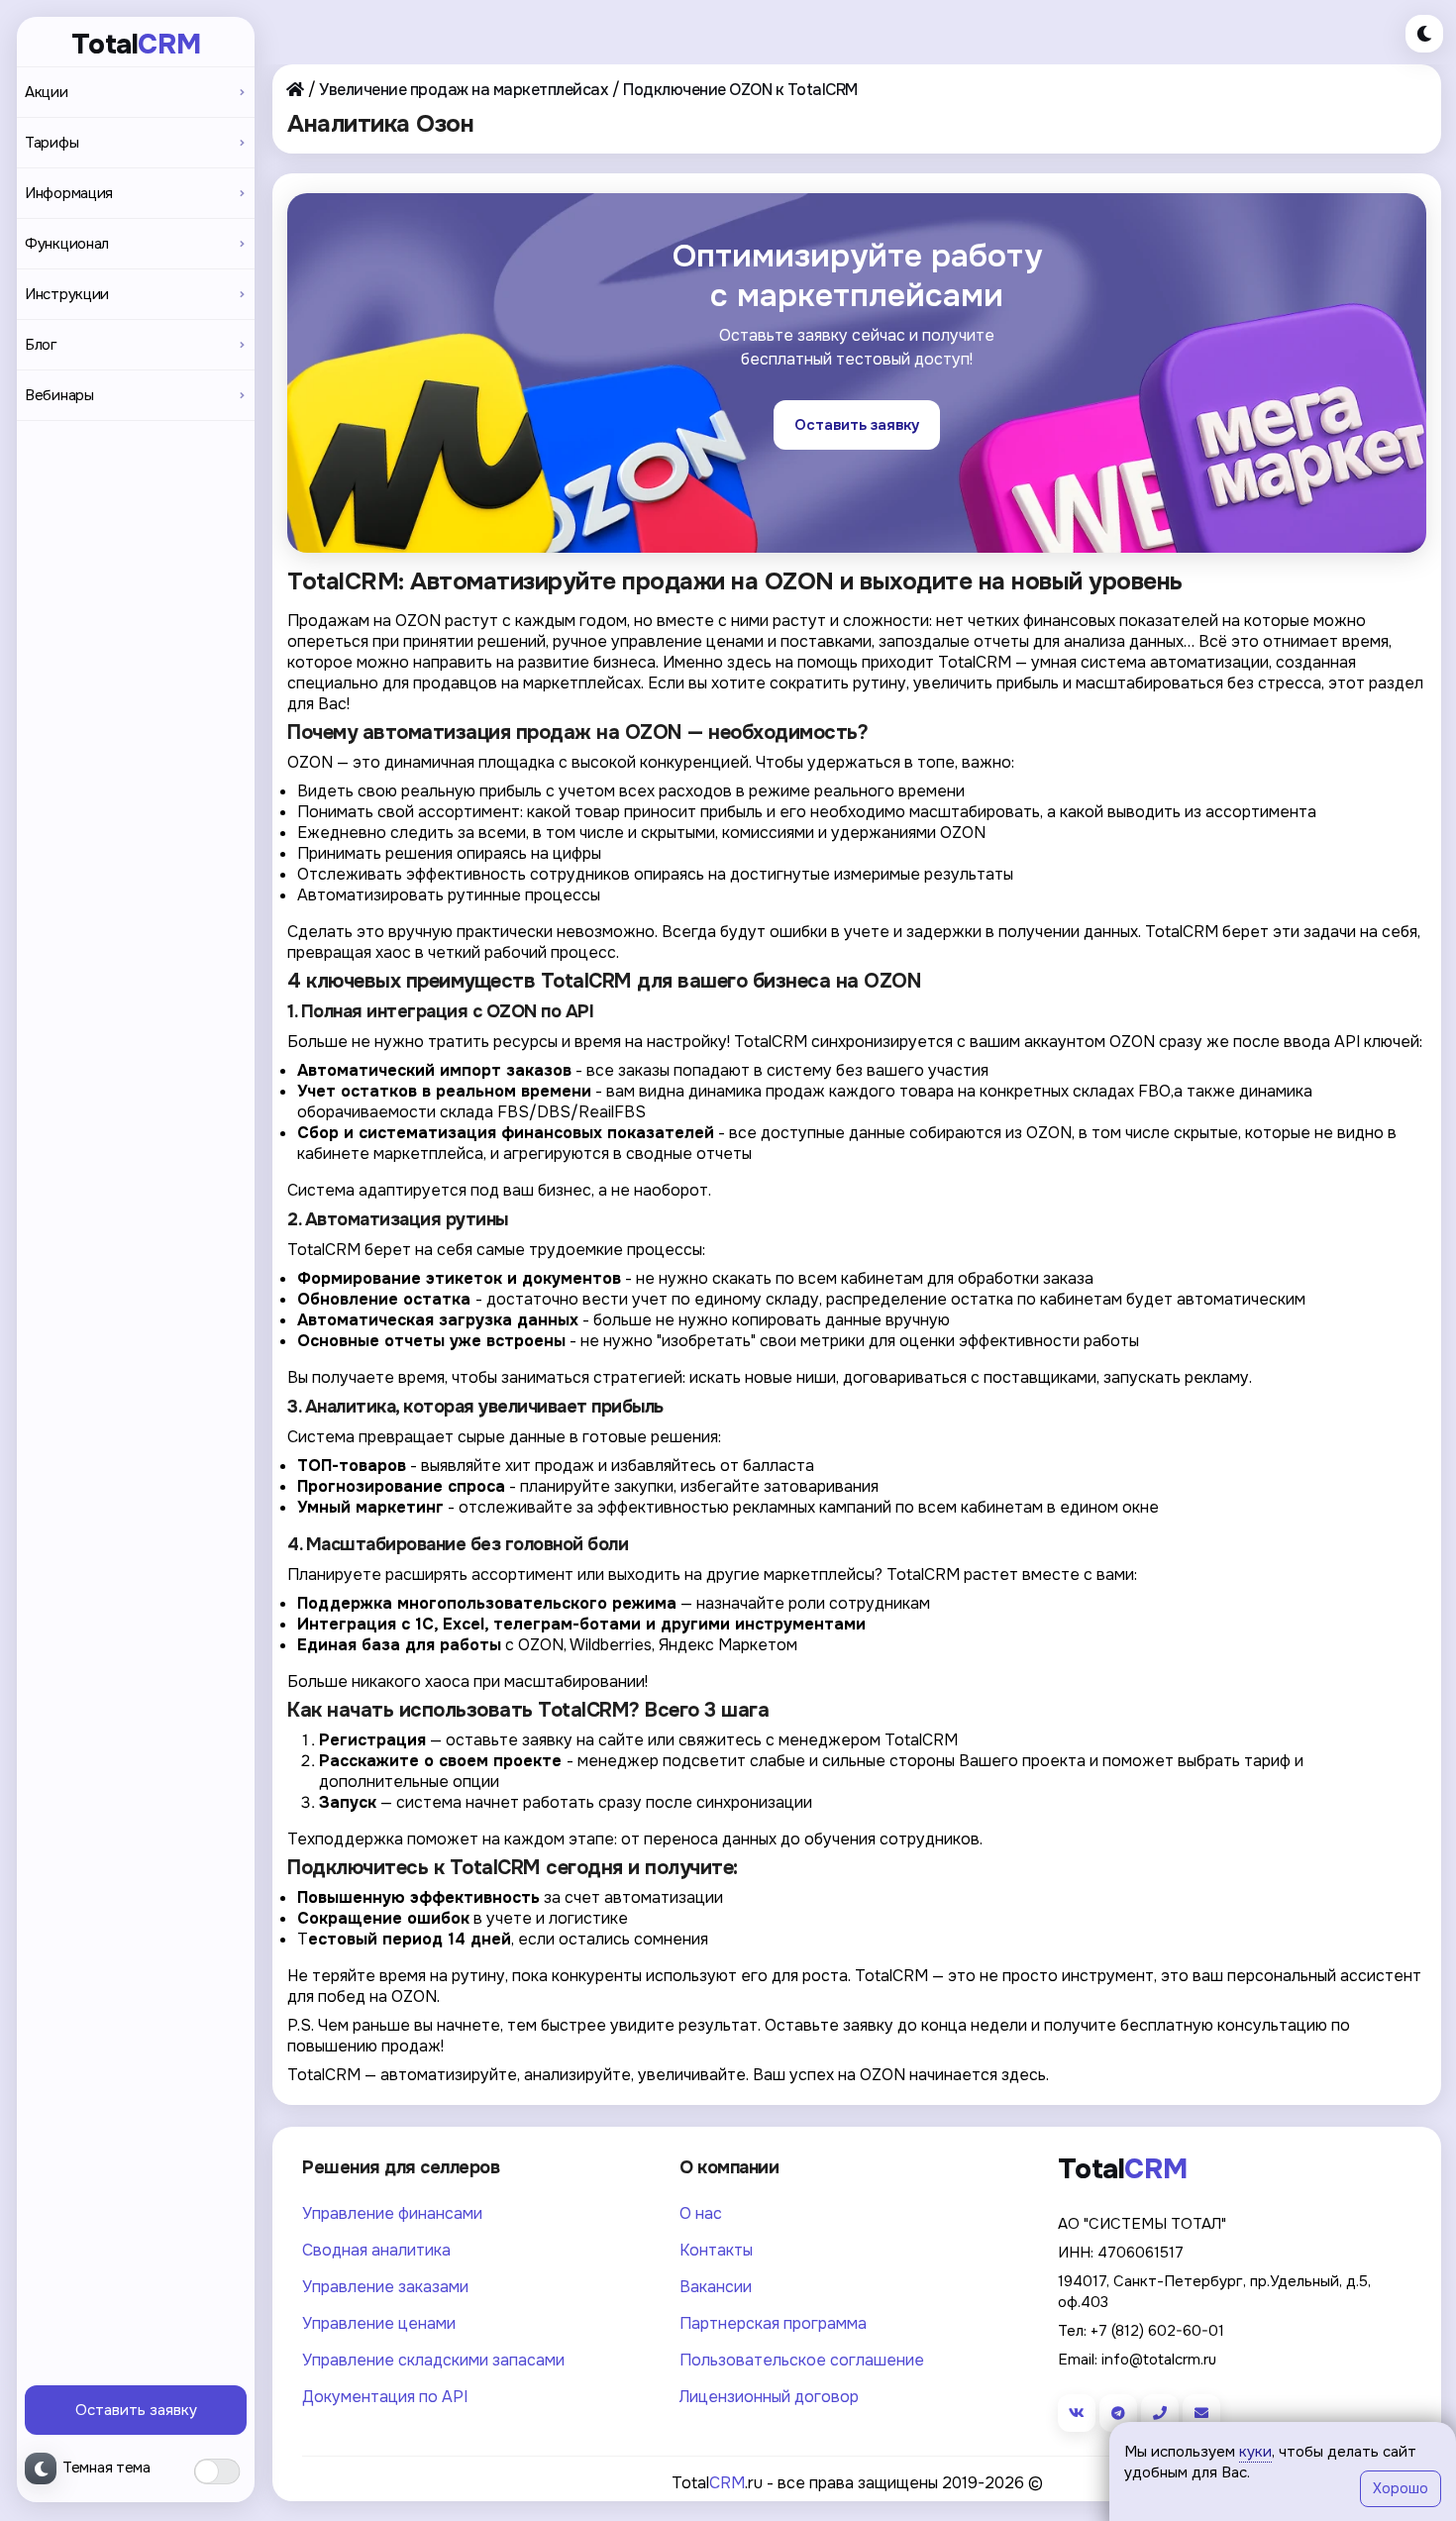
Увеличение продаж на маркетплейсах (463, 90)
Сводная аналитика (376, 2250)
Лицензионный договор (769, 2397)
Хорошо (1401, 2488)
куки (1255, 2452)
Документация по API (385, 2397)
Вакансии (716, 2287)
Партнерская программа (773, 2323)
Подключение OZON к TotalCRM (740, 90)
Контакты (716, 2250)
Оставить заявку (136, 2410)
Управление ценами (379, 2323)
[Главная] (295, 90)
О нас (701, 2213)
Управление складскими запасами (433, 2360)
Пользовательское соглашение (802, 2360)
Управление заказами (385, 2287)
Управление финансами (392, 2213)
